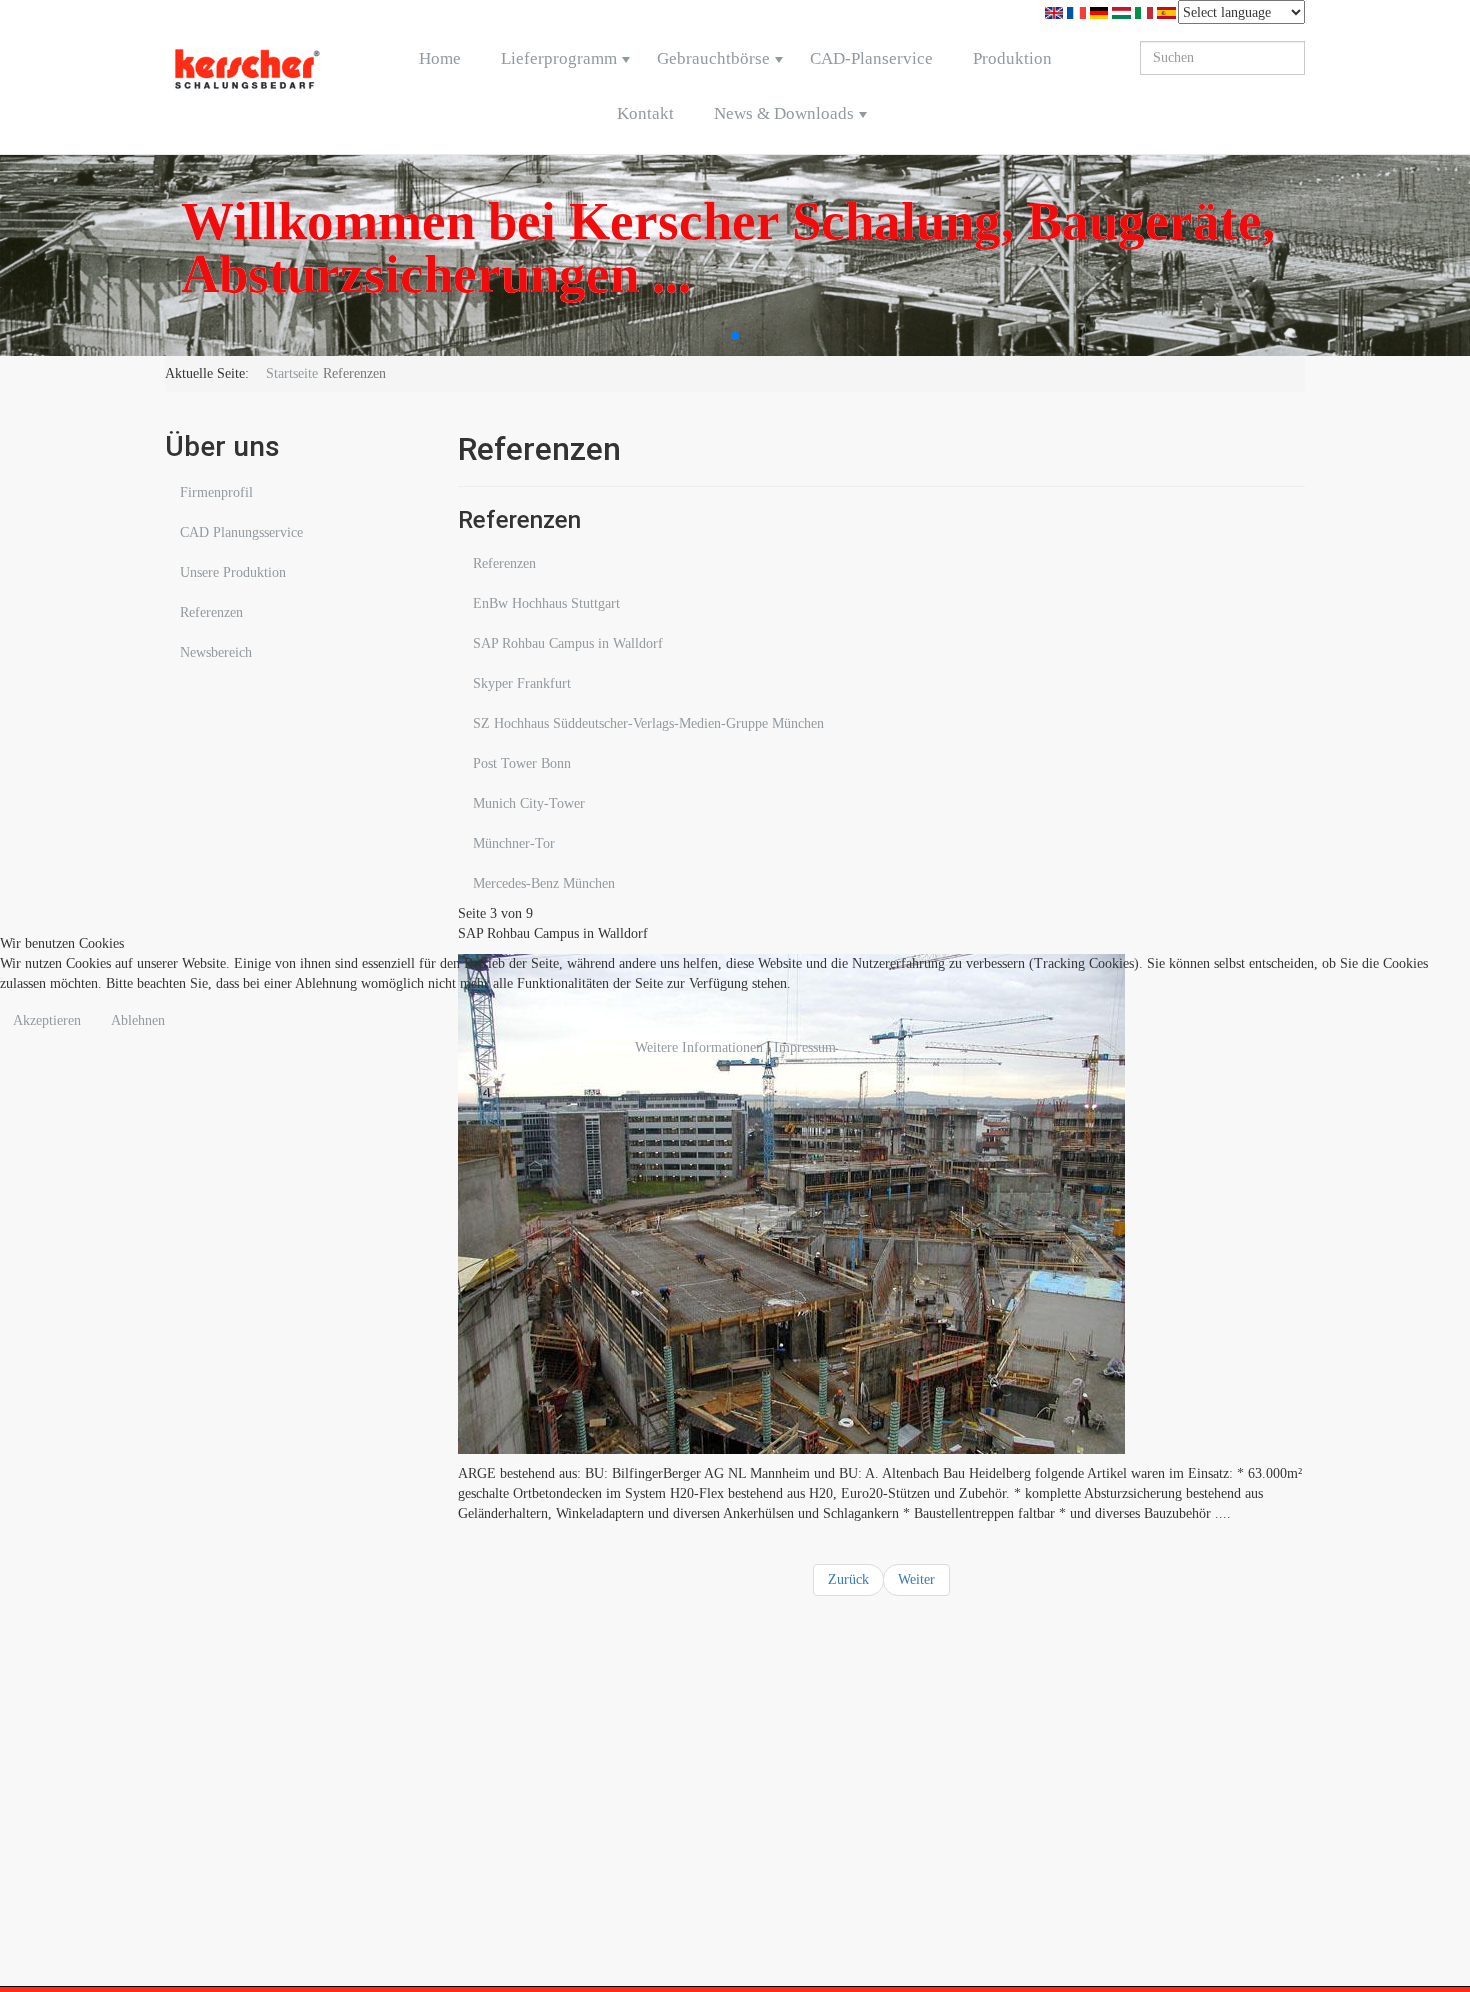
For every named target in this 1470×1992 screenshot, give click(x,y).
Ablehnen (138, 1020)
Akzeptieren (47, 1020)
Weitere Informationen (699, 1047)
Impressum (805, 1047)
